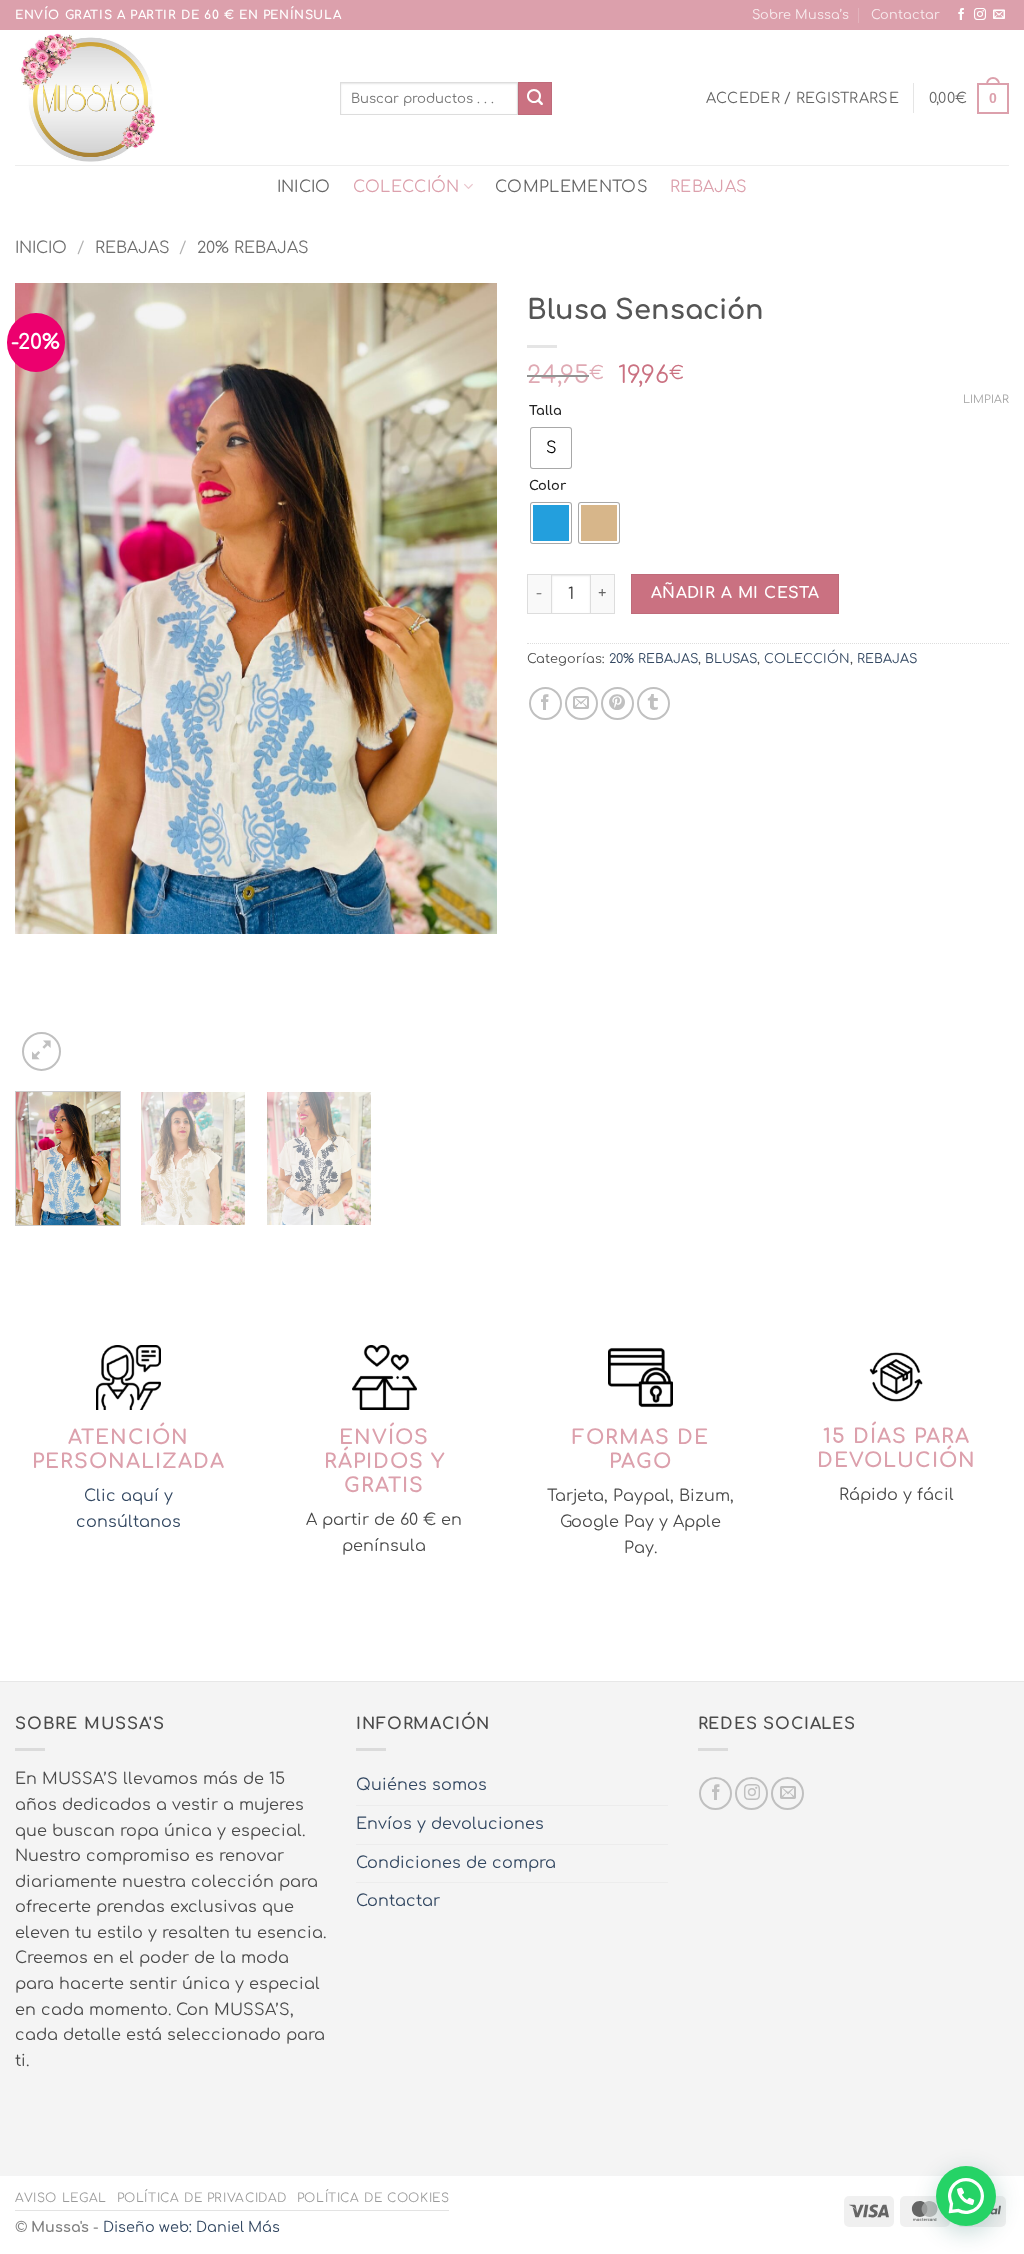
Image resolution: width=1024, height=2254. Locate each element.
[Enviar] (535, 99)
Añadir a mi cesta (735, 593)
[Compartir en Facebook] (545, 703)
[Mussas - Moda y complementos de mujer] (162, 97)
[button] (802, 98)
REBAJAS (708, 187)
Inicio (41, 248)
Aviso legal (61, 2198)
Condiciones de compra (456, 1863)
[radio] (551, 448)
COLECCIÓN (406, 187)
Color (547, 486)
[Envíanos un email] (999, 15)
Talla (545, 411)
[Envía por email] (581, 703)
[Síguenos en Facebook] (961, 15)
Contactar (905, 15)
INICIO (304, 187)
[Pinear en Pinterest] (617, 703)
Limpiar (986, 399)
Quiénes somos (421, 1785)
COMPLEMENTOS (571, 187)
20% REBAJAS (253, 248)
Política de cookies (373, 2198)
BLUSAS (731, 659)
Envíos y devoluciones (450, 1824)
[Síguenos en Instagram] (980, 15)
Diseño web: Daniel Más (191, 2227)
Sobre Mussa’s (800, 15)
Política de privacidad (202, 2198)
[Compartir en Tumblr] (653, 703)
